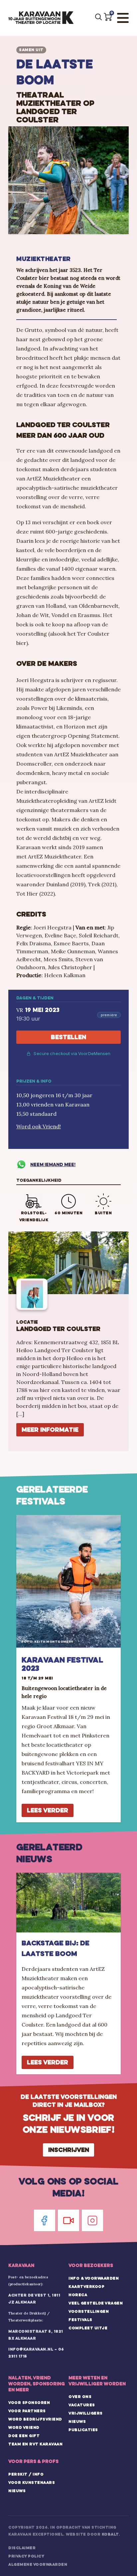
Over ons (80, 2397)
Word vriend (24, 2427)
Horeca (78, 2295)
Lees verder (48, 1810)
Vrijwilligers (86, 2413)
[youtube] (68, 2220)
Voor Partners (27, 2411)
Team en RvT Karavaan (35, 2444)
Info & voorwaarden (94, 2278)
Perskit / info (26, 2474)
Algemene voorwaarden (38, 2564)
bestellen (68, 1037)
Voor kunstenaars (32, 2482)
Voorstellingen (89, 2311)
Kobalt (110, 2534)
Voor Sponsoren (29, 2403)
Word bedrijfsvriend (35, 2419)
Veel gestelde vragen (96, 2303)
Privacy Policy (26, 2556)
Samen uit (31, 50)
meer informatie (50, 1430)
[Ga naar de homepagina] (41, 18)
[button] (108, 17)
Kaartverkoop (86, 2287)
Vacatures (82, 2405)
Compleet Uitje (88, 2328)
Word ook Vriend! (39, 1126)
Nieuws (77, 2421)
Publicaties (83, 2430)
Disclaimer (22, 2548)
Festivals (80, 2320)
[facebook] (45, 2220)
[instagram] (92, 2220)
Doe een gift (24, 2436)
